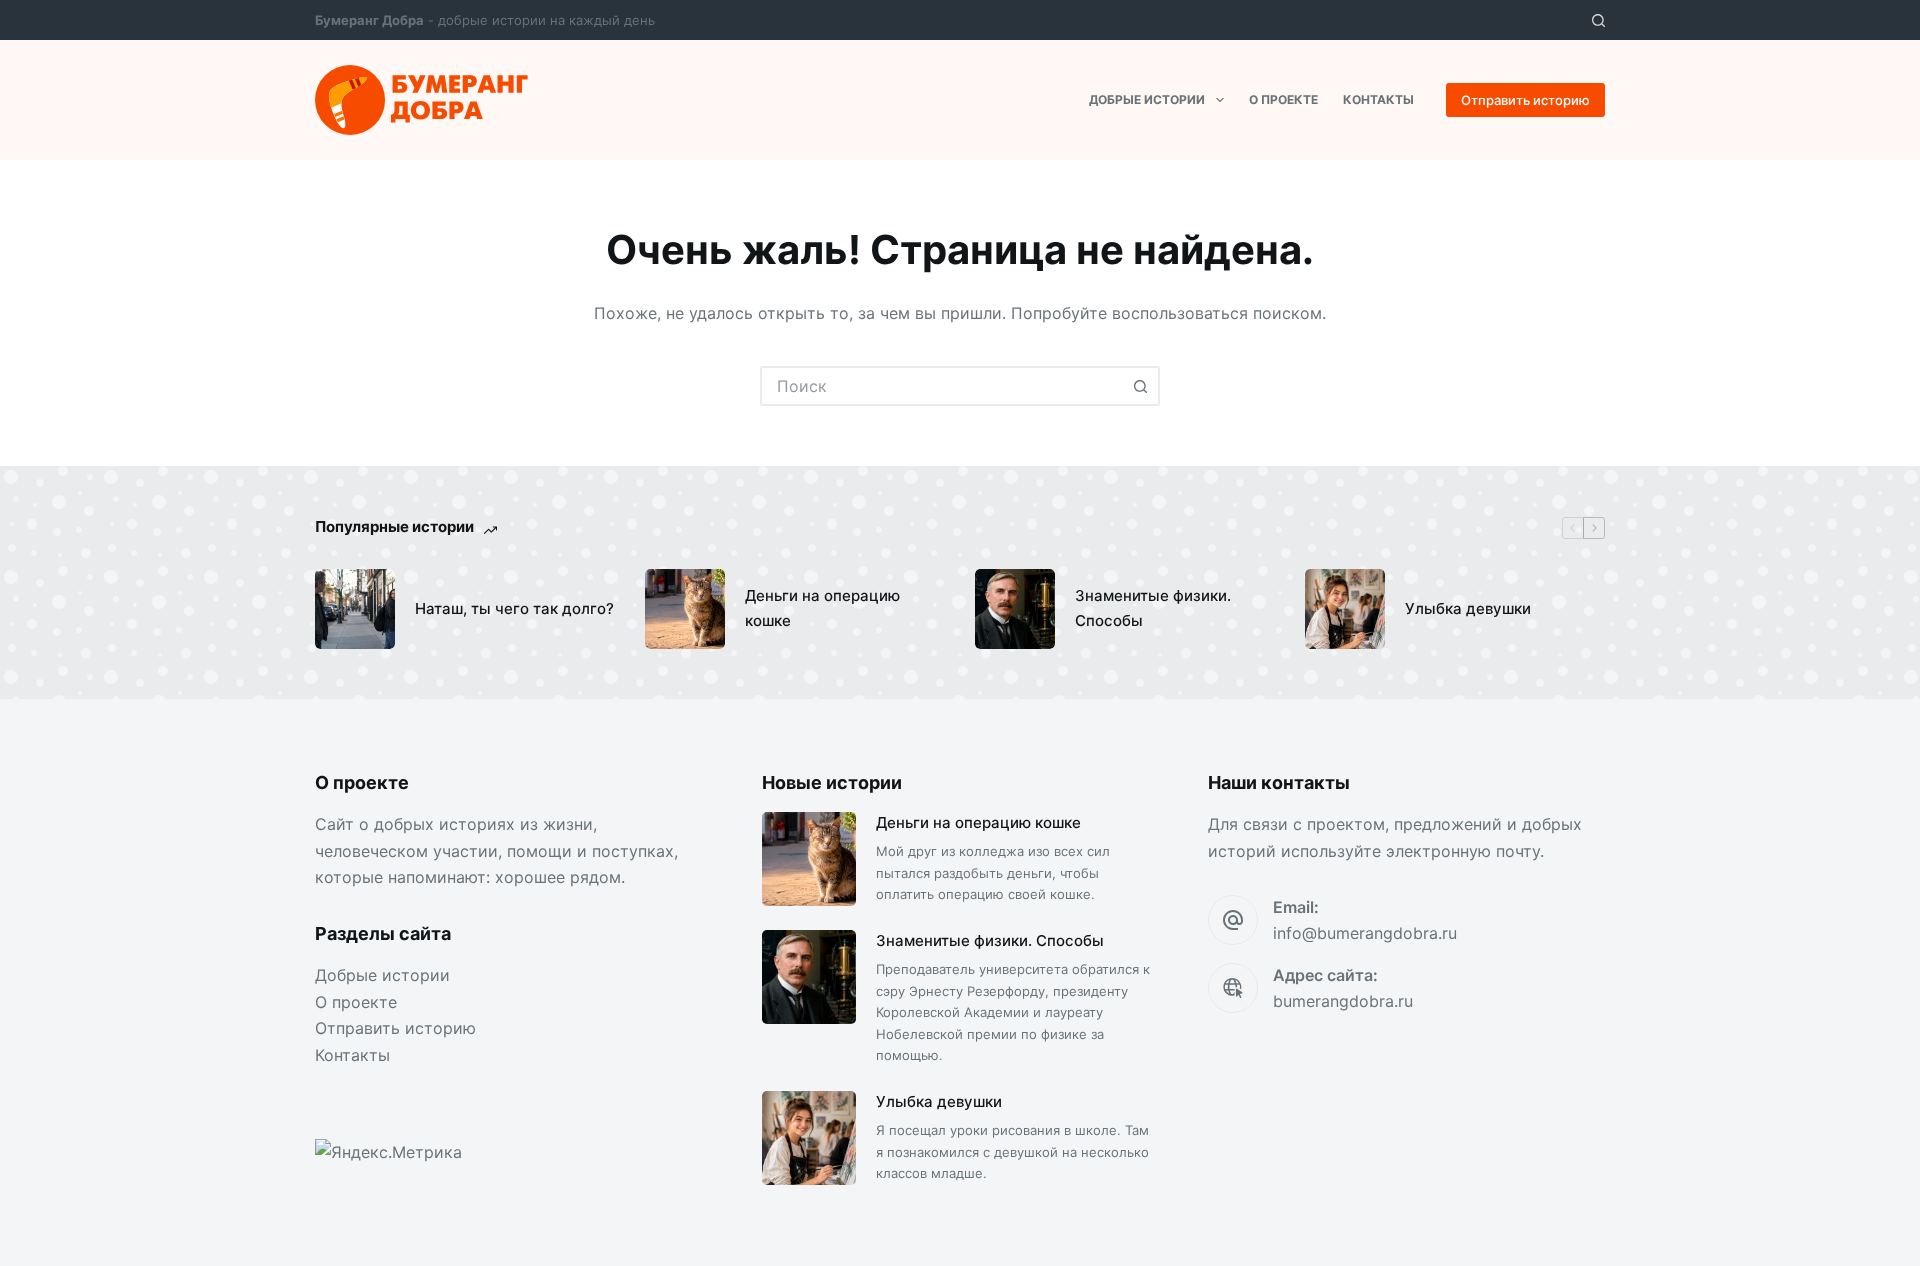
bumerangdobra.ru (1343, 1001)
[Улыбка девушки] (1345, 609)
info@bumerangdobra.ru (1365, 933)
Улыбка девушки (1468, 608)
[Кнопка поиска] (1140, 386)
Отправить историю (1525, 100)
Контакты (1378, 99)
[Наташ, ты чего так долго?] (355, 609)
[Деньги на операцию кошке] (685, 609)
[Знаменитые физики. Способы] (1015, 609)
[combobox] (942, 386)
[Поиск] (1598, 20)
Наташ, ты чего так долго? (514, 608)
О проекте (1283, 99)
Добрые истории (1147, 99)
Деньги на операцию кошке (822, 608)
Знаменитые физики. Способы (1153, 608)
